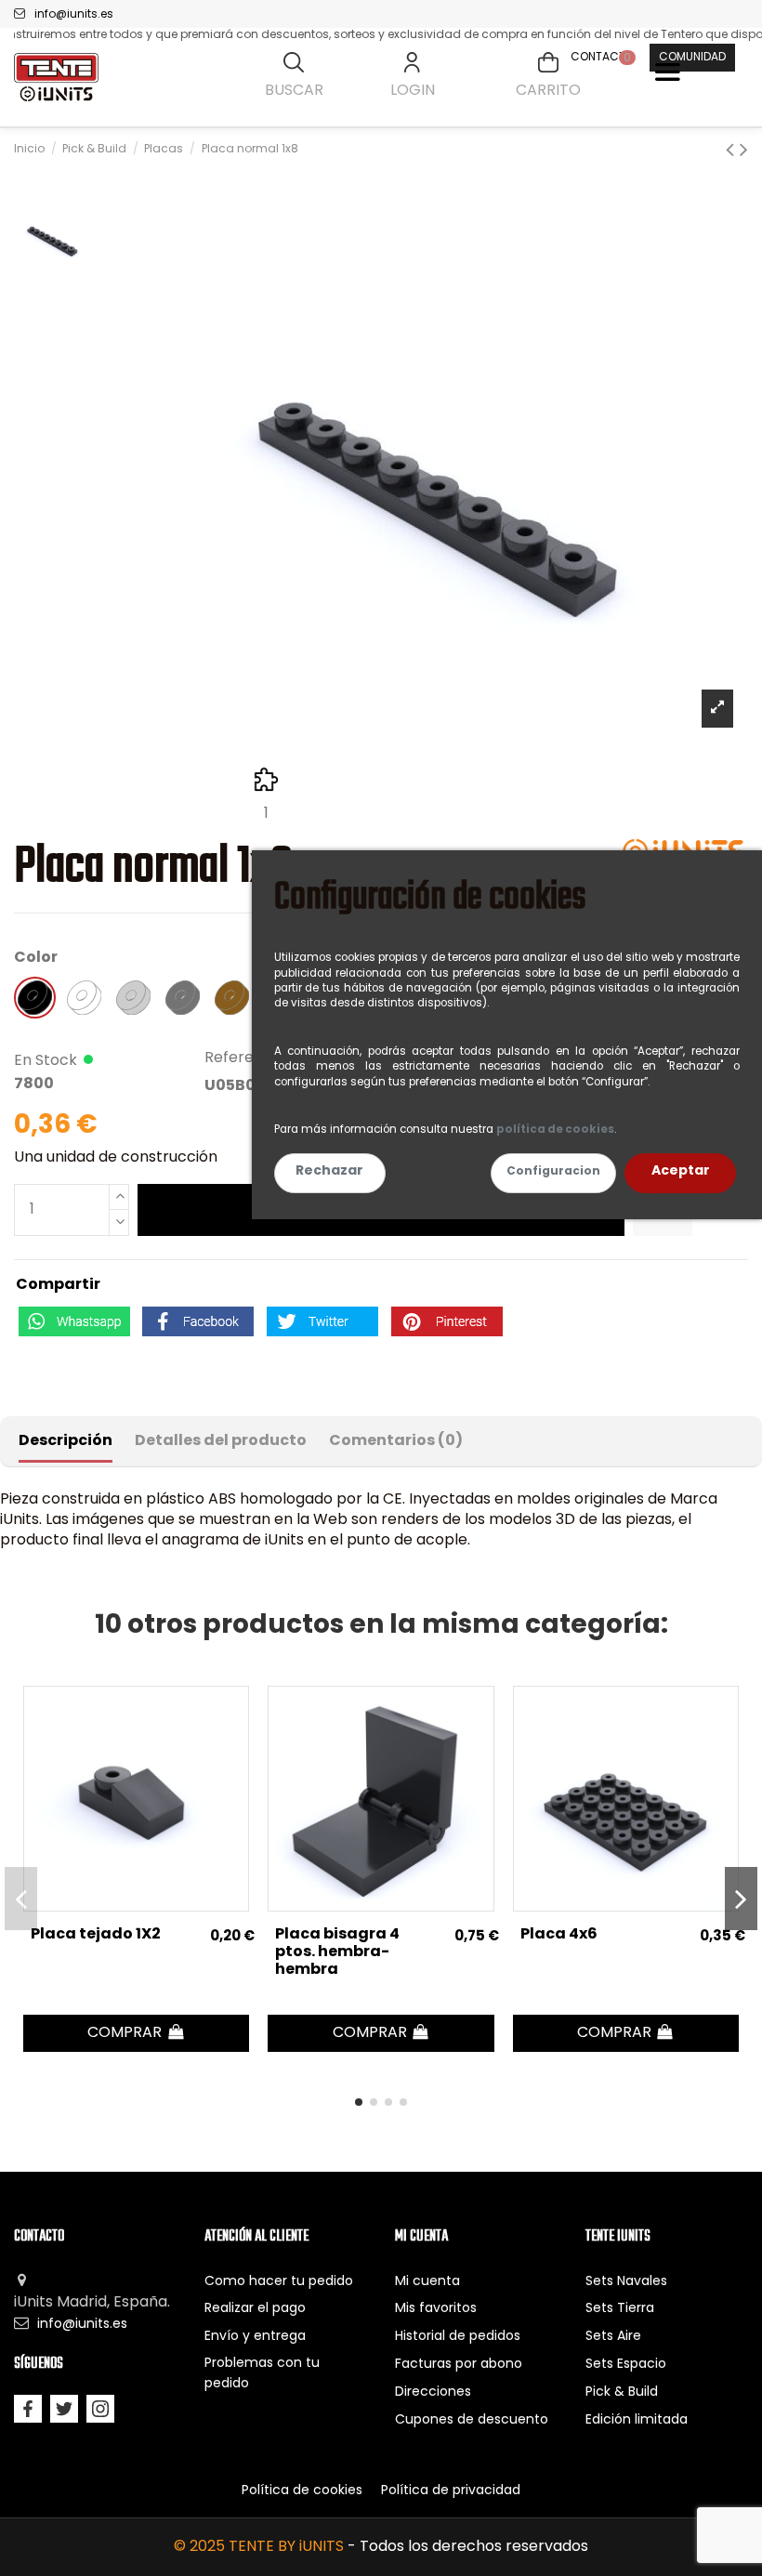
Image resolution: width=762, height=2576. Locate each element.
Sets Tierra (620, 2309)
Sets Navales (626, 2282)
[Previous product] (733, 151)
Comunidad (692, 58)
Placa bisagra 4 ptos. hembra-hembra (337, 1952)
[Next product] (744, 151)
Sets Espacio (626, 2365)
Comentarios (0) (396, 1441)
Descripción (66, 1441)
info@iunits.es (74, 15)
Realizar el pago (255, 2309)
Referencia (244, 1058)
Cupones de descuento (472, 2420)
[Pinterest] (447, 1321)
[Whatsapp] (74, 1321)
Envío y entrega (255, 2337)
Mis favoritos (436, 2309)
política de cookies (555, 1130)
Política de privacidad (451, 2491)
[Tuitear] (322, 1321)
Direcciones (433, 2392)
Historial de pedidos (458, 2337)
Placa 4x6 (559, 1935)
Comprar (126, 2033)
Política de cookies (302, 2491)
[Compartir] (198, 1321)
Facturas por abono (459, 2365)
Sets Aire (613, 2337)
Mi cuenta (427, 2282)
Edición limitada (637, 2420)
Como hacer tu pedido (279, 2282)
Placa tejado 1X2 (96, 1935)
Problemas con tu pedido (262, 2374)
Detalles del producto (221, 1441)
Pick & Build (622, 2392)
